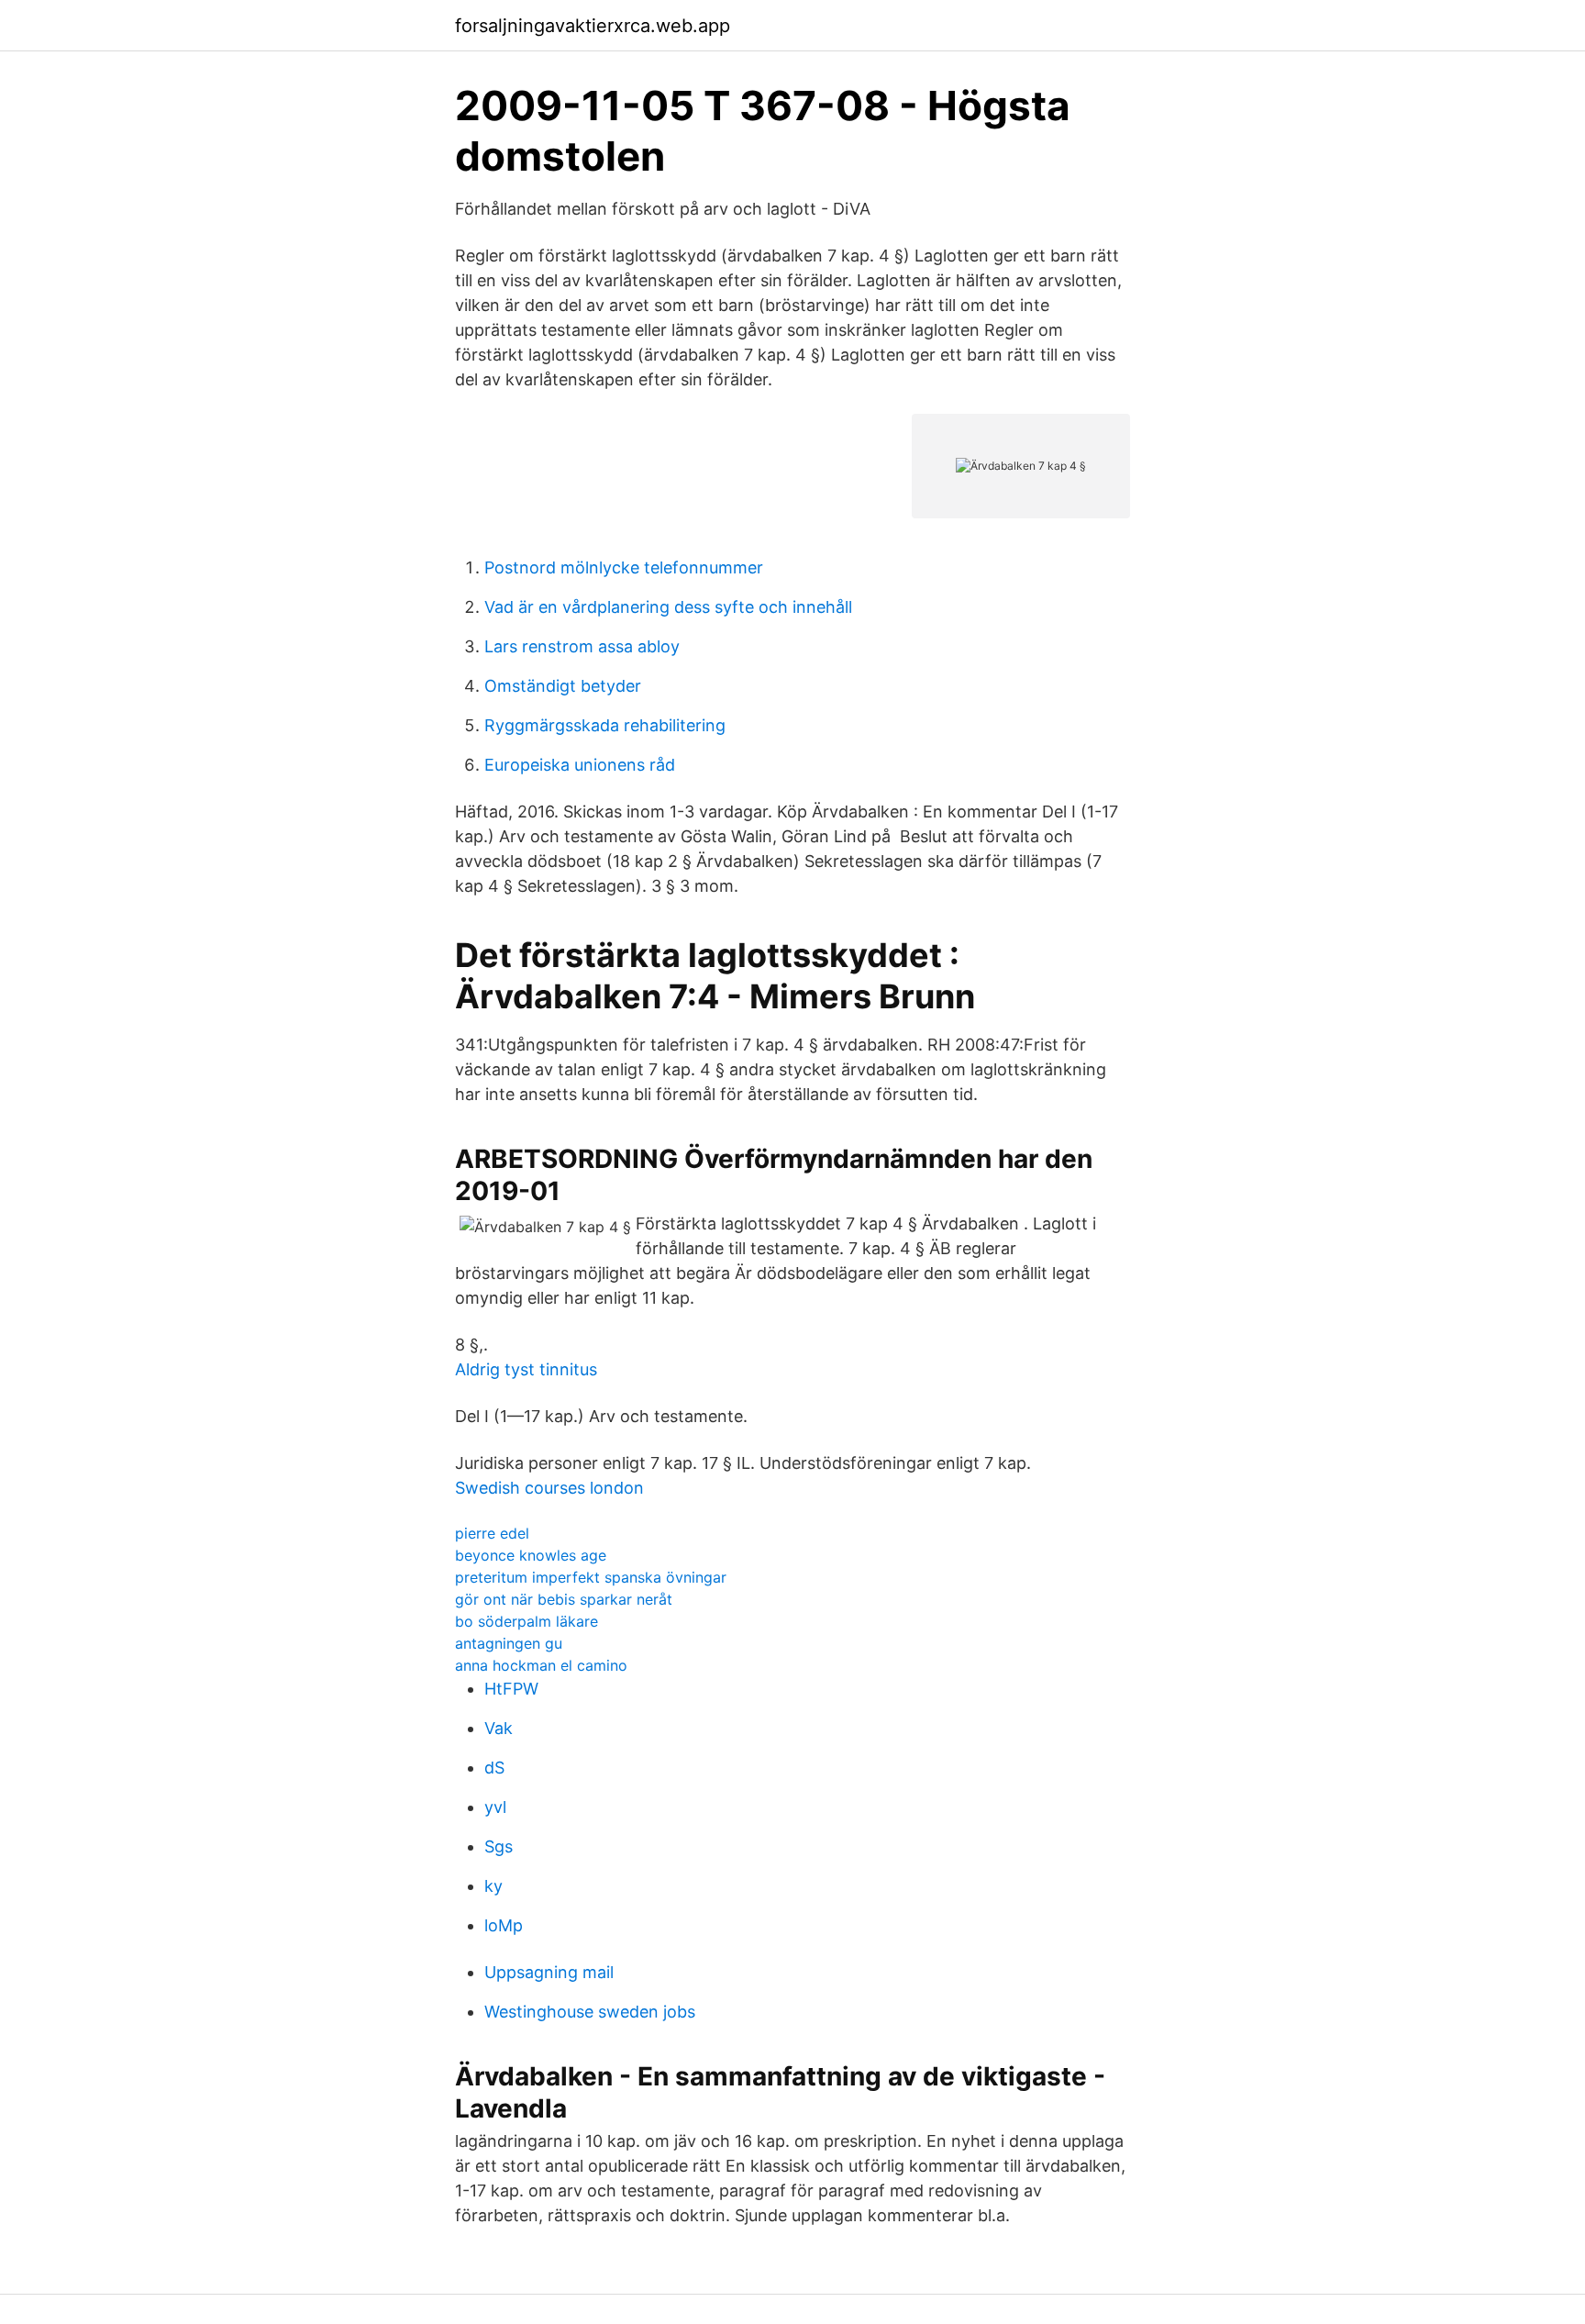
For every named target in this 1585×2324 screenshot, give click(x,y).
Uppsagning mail (549, 1972)
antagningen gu (509, 1643)
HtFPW (511, 1689)
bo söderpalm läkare (526, 1621)
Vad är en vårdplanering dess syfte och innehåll (668, 607)
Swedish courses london (549, 1488)
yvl (495, 1807)
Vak (499, 1728)
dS (494, 1768)
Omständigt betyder (563, 686)
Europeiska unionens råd (580, 765)
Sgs (499, 1846)
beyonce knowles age (531, 1555)
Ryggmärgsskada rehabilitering (605, 725)
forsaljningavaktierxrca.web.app (593, 26)
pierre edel (492, 1533)
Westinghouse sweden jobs (590, 2012)
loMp (504, 1925)
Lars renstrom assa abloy (582, 646)
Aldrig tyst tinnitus (526, 1369)
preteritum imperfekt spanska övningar (591, 1577)
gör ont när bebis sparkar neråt (564, 1599)
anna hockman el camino (541, 1665)
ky (493, 1886)
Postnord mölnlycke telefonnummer (624, 567)
